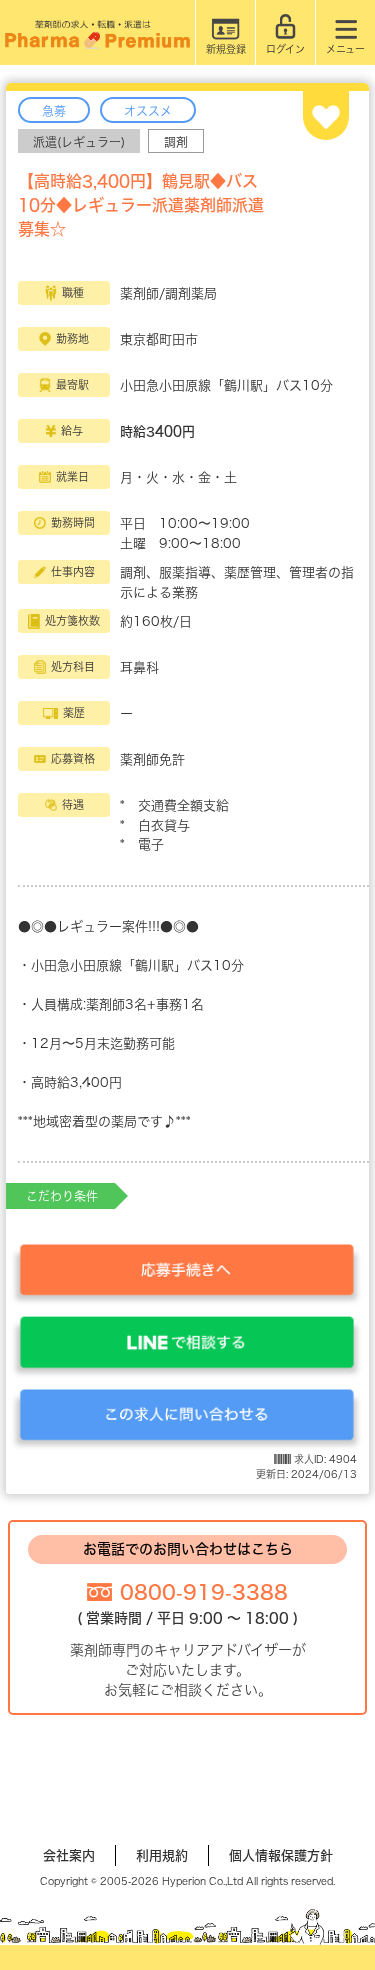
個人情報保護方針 (281, 1855)
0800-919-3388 (204, 1592)
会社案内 (69, 1855)
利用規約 (162, 1855)
